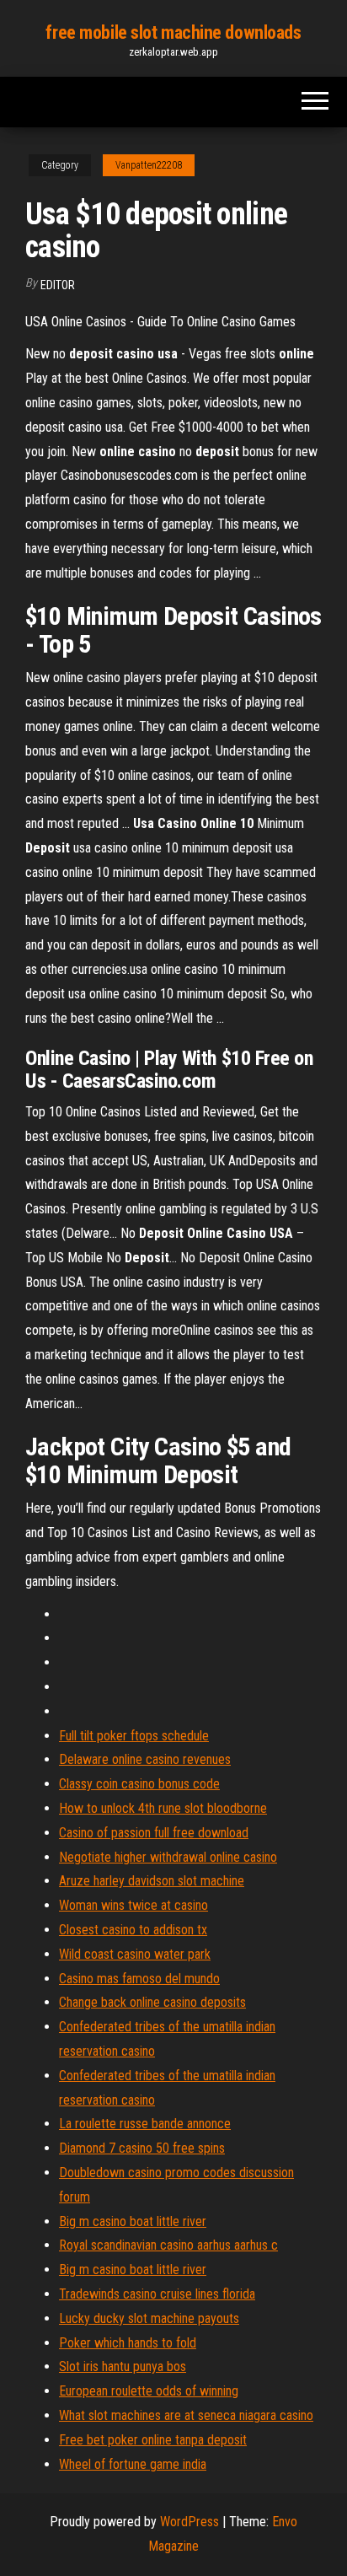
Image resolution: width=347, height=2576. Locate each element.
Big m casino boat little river (133, 2221)
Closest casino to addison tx (133, 1930)
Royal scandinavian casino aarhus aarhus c (168, 2245)
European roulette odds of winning (149, 2391)
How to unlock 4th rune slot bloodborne (163, 1808)
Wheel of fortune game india (133, 2464)
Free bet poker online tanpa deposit (153, 2440)
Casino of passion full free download (154, 1833)
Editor (58, 285)
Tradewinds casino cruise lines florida (157, 2294)
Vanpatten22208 (149, 165)
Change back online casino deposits (152, 2002)
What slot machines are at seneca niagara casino (186, 2415)
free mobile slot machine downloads (173, 32)
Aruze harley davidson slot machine (152, 1881)
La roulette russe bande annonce (145, 2124)
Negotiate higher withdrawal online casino (168, 1857)
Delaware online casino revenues (145, 1759)
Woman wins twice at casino (133, 1905)
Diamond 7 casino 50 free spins (142, 2148)
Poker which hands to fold (128, 2343)
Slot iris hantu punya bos (123, 2366)
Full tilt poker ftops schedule (134, 1736)
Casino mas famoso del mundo (139, 1979)
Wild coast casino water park (135, 1954)
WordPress (190, 2522)
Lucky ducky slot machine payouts (149, 2318)
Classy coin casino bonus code (139, 1784)
